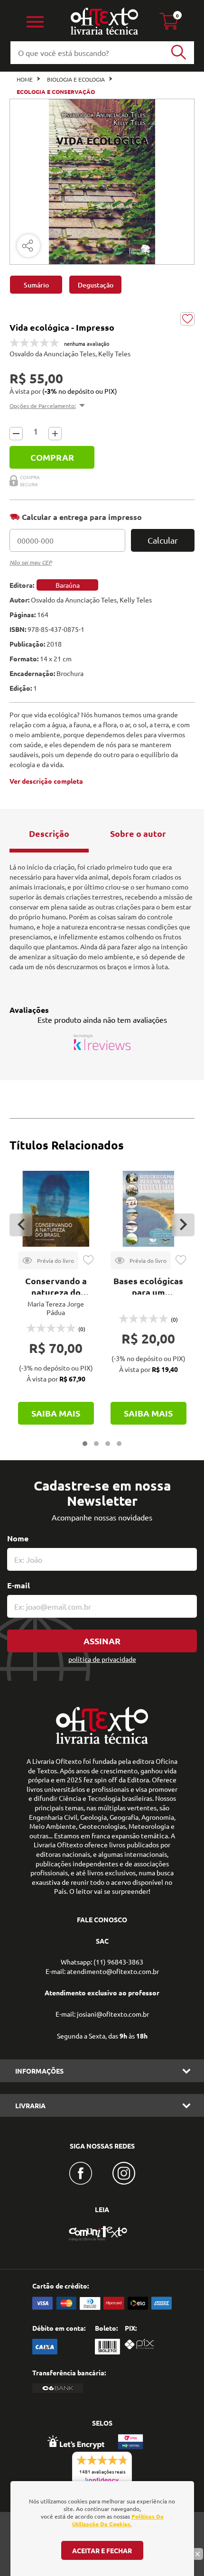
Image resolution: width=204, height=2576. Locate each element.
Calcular (163, 540)
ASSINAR (102, 1641)
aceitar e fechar (102, 2550)
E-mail (19, 1585)
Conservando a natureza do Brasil (56, 1292)
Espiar (48, 1260)
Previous (21, 1225)
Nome (18, 1538)
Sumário (36, 285)
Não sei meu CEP (31, 562)
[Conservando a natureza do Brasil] (56, 1209)
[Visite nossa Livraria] (102, 1742)
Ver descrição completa (46, 781)
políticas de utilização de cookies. (118, 2520)
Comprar (52, 457)
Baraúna (68, 585)
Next (183, 1225)
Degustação (96, 285)
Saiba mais (56, 1413)
